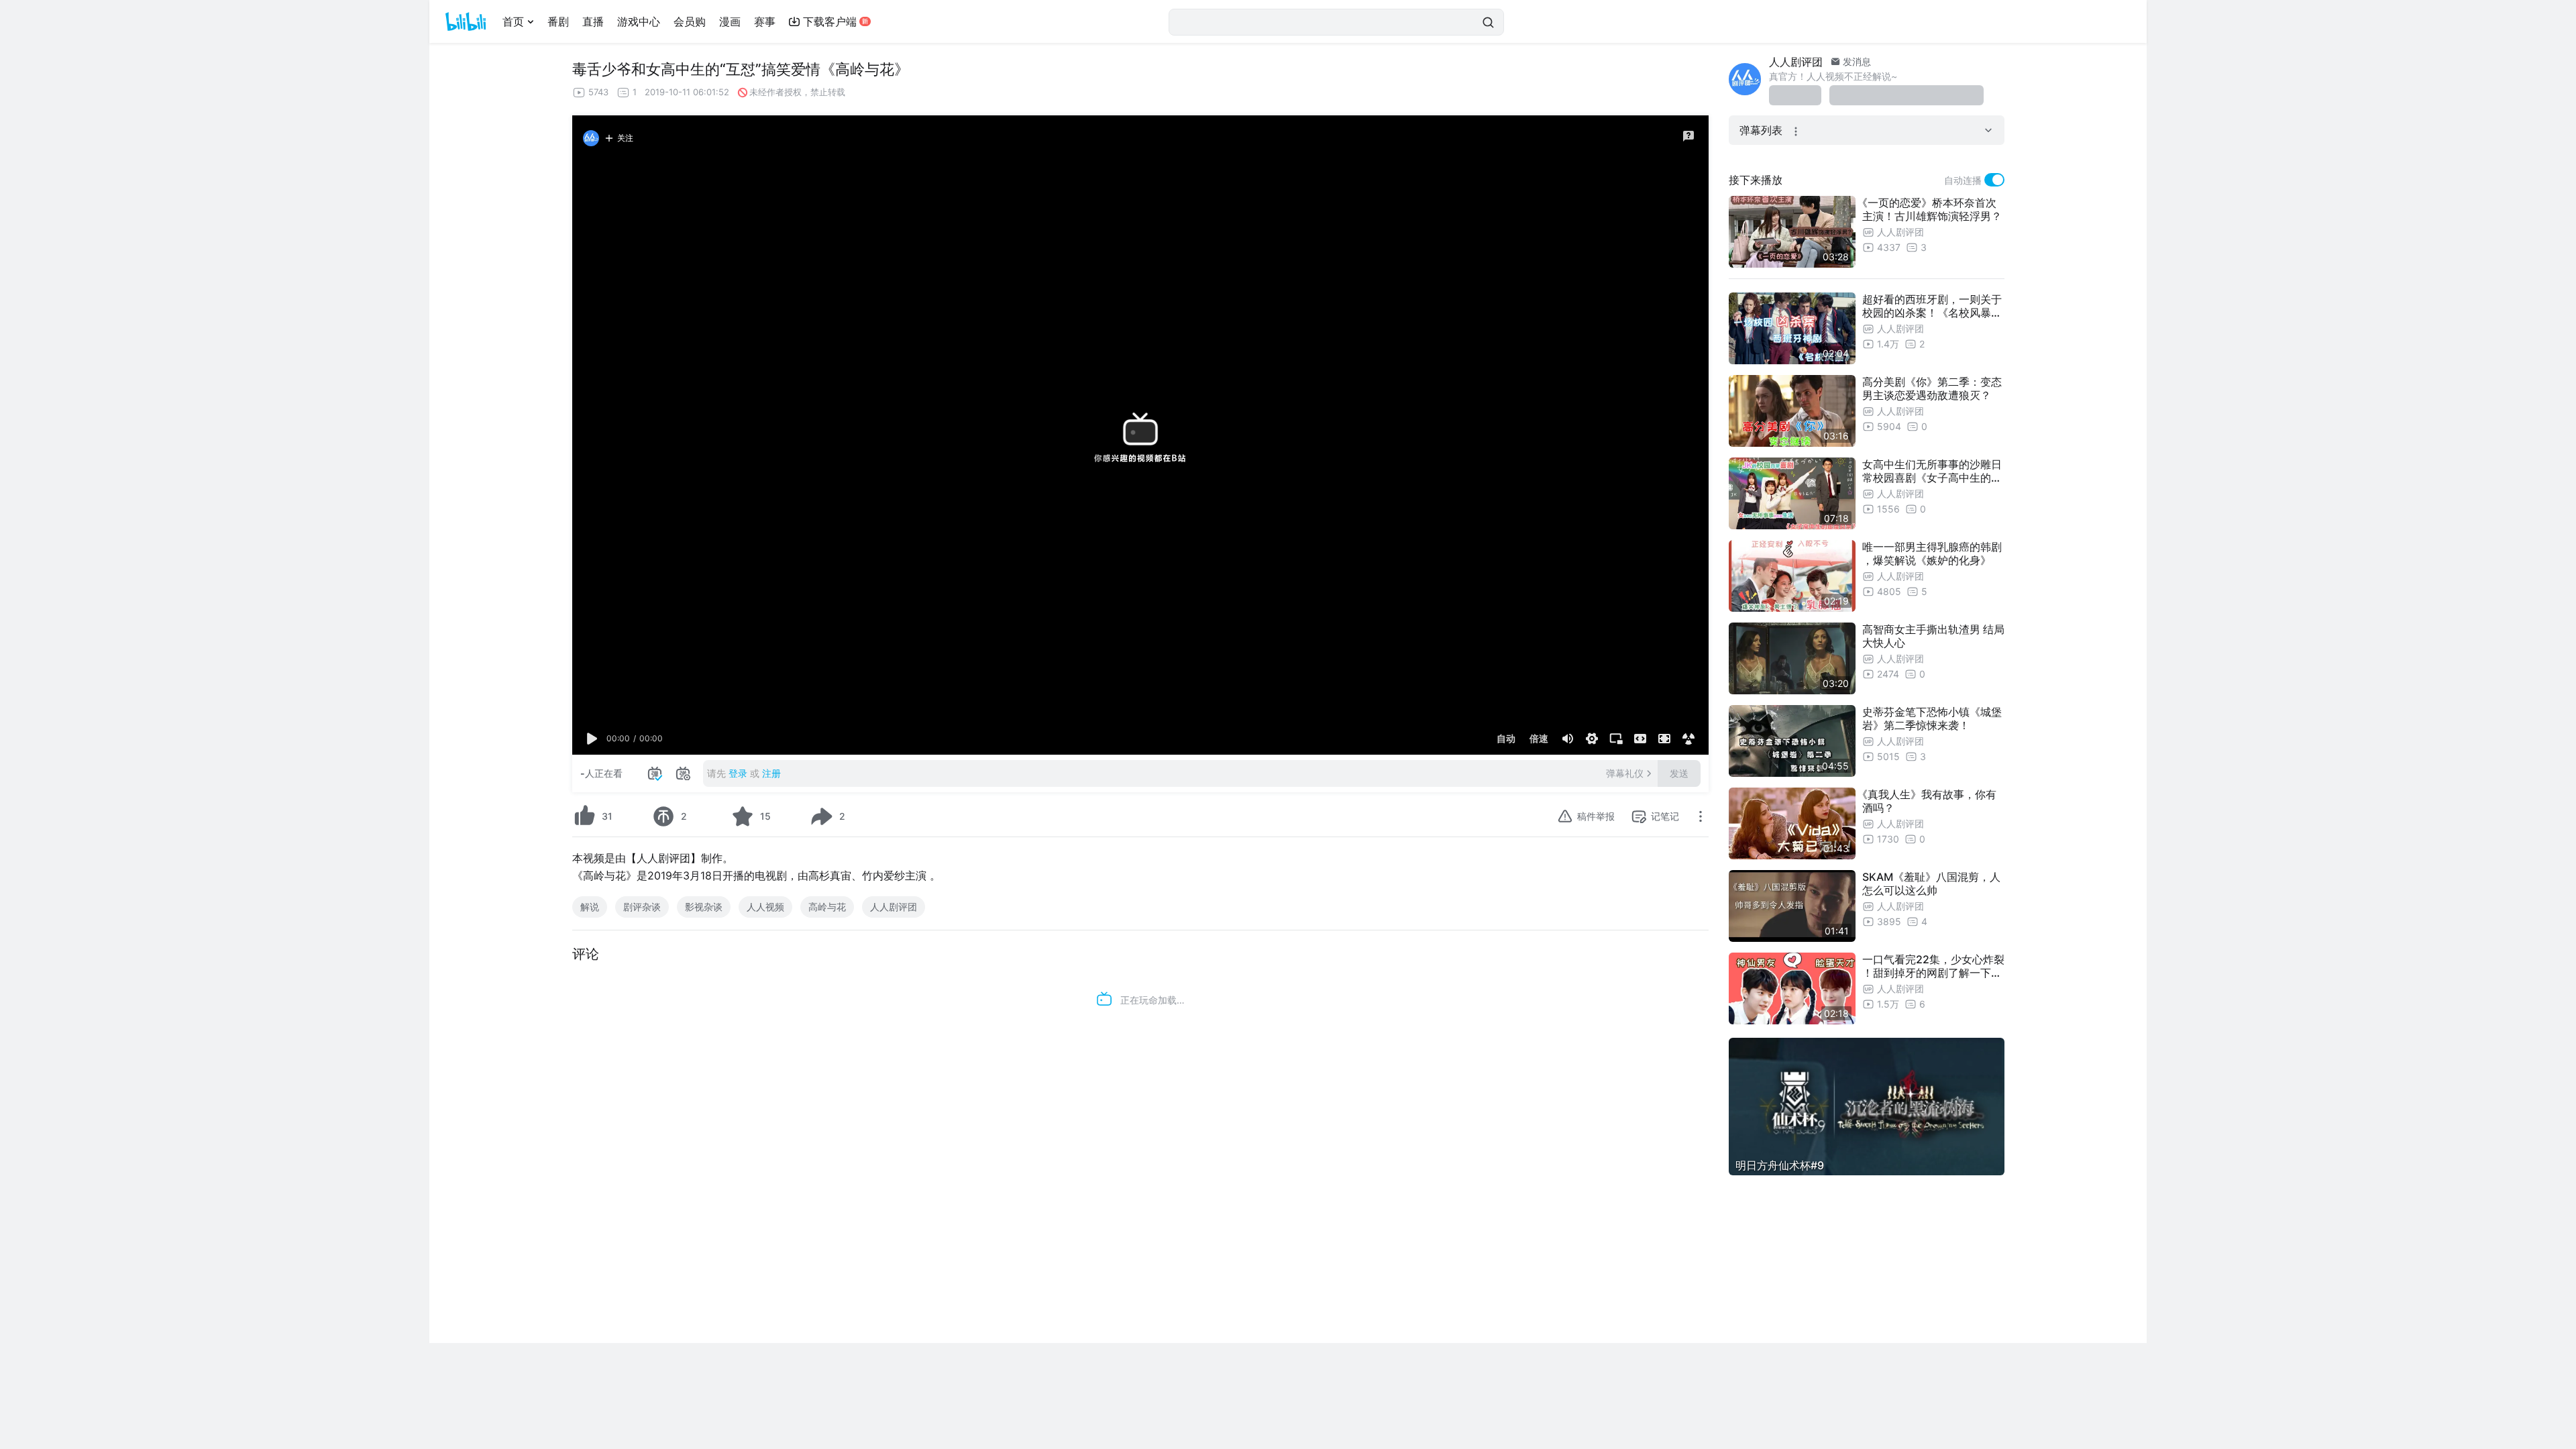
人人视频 (765, 907)
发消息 (1856, 61)
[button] (592, 739)
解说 (590, 907)
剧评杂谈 (642, 907)
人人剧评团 (894, 907)
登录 (738, 773)
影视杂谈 (704, 907)
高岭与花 (827, 907)
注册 (771, 773)
